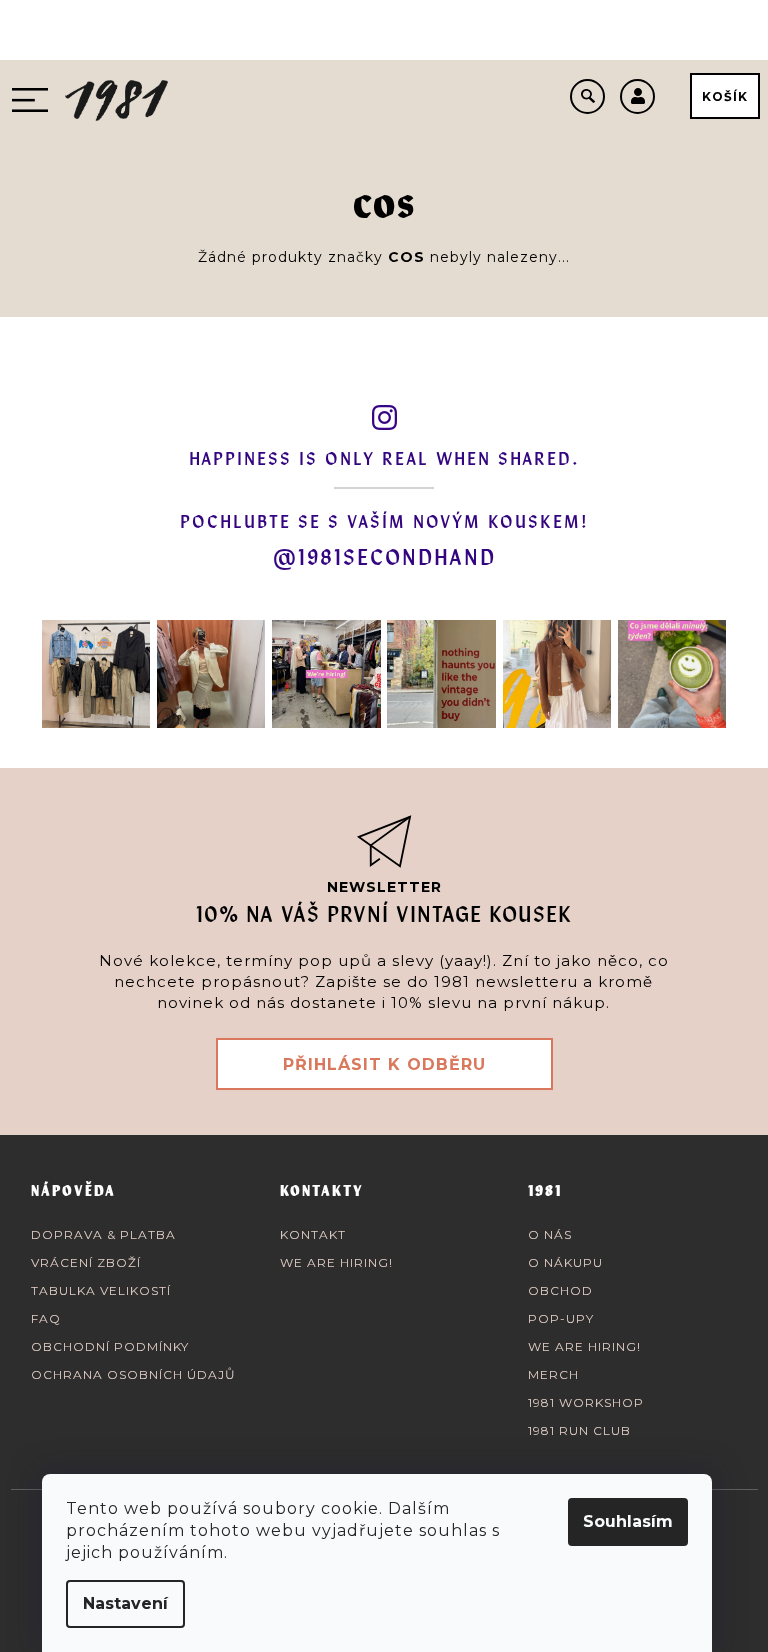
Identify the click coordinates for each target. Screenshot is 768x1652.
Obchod (560, 1290)
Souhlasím (628, 1521)
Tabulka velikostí (101, 1290)
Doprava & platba (103, 1234)
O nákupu (565, 1262)
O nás (550, 1234)
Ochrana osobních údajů (133, 1374)
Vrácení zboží (86, 1262)
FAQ (46, 1318)
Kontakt (313, 1234)
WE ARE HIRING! (336, 1262)
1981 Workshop (586, 1402)
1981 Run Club (579, 1430)
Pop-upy (561, 1318)
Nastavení (125, 1603)
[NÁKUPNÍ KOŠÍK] (725, 96)
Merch (553, 1374)
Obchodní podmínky (110, 1346)
